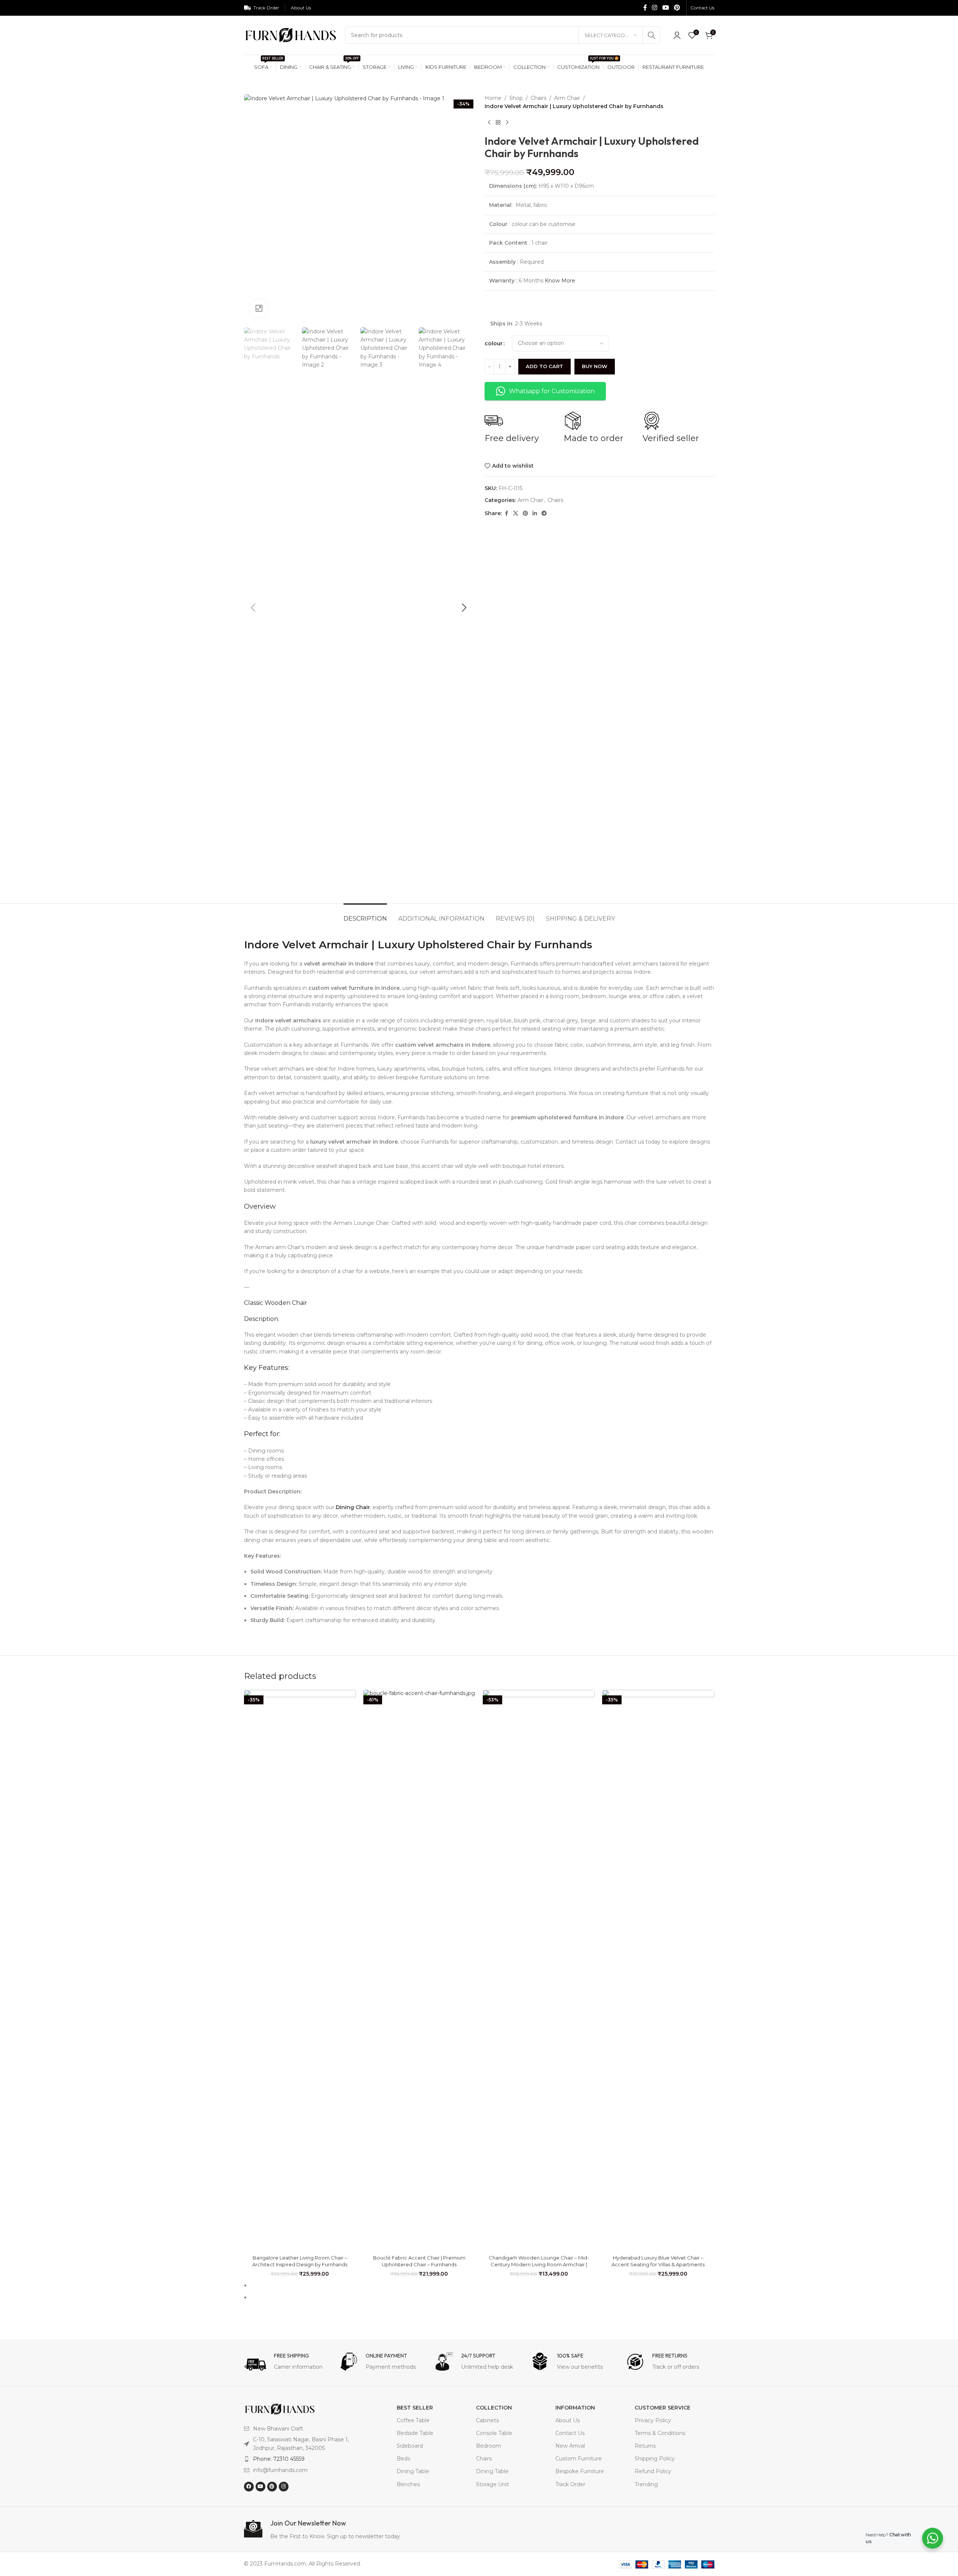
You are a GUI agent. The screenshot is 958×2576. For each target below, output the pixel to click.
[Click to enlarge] (259, 308)
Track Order (570, 2484)
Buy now (595, 366)
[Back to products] (498, 123)
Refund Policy (653, 2471)
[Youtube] (260, 2487)
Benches (408, 2484)
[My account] (677, 35)
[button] (253, 608)
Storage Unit (492, 2484)
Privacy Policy (653, 2420)
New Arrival (570, 2446)
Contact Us (570, 2433)
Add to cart (544, 366)
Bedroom (489, 2446)
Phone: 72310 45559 (279, 2459)
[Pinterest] (272, 2487)
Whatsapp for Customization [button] (552, 391)
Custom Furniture (579, 2459)
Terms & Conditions (660, 2433)
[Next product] (507, 123)
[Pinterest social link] (677, 8)
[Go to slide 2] (482, 2297)
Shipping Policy (655, 2459)
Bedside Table (415, 2433)
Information (575, 2408)
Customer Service (663, 2408)
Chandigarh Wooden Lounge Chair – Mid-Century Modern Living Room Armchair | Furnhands (539, 2264)
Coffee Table (413, 2420)
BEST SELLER (415, 2408)
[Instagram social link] (655, 8)
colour (494, 343)
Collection (494, 2408)
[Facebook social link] (645, 8)
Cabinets (487, 2420)
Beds (403, 2459)
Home (493, 98)
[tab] (365, 915)
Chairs (539, 98)
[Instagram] (284, 2487)
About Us (568, 2420)
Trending (646, 2484)
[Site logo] (291, 35)
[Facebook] (249, 2487)
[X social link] (516, 513)
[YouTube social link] (666, 8)
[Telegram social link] (544, 513)
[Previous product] (489, 123)
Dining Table (413, 2471)
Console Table (494, 2433)
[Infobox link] (288, 2364)
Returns (645, 2446)
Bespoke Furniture (580, 2471)
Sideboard (410, 2446)
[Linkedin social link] (535, 513)
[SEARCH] (652, 35)
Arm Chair (567, 98)
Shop (516, 98)
